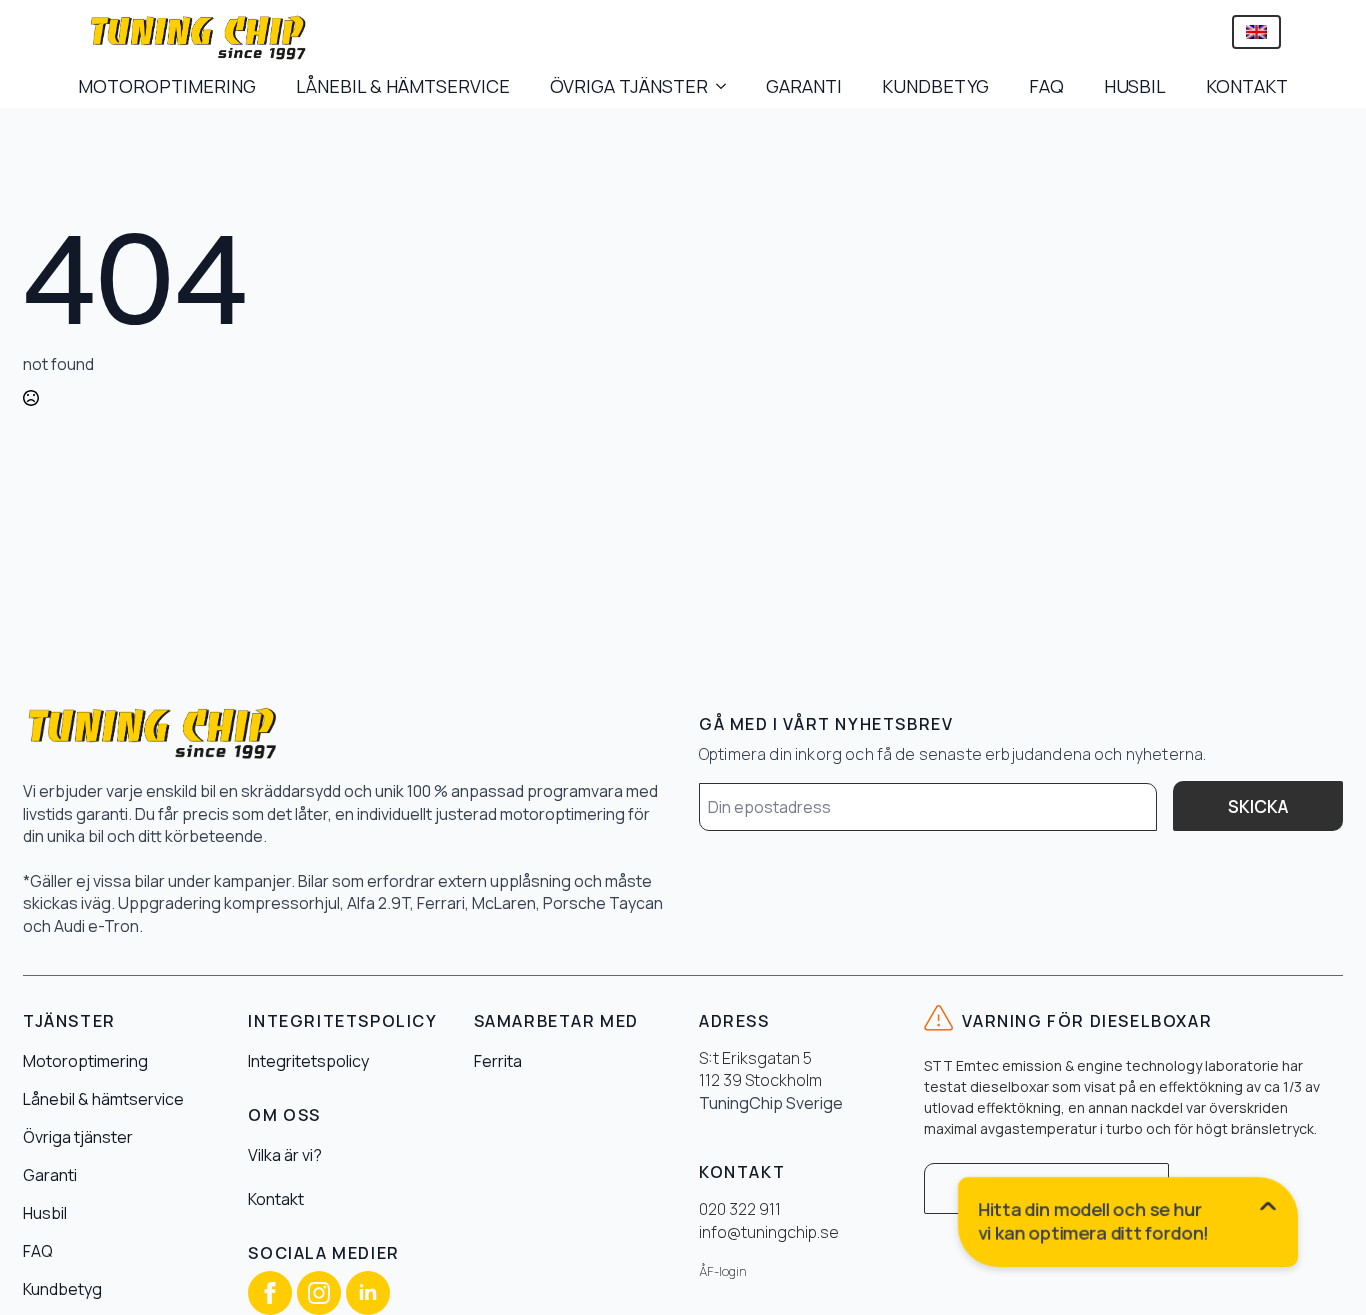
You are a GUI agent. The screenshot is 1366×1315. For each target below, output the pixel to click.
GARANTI (804, 86)
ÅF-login (723, 1271)
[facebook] (270, 1293)
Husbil (45, 1213)
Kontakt (276, 1199)
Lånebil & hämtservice (103, 1099)
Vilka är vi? (285, 1155)
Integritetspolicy (308, 1061)
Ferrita (498, 1061)
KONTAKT (1247, 86)
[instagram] (319, 1293)
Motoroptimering (85, 1061)
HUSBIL (1135, 86)
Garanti (50, 1175)
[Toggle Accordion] (1129, 1226)
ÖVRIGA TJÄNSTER (629, 86)
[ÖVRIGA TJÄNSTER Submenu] (727, 86)
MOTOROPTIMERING (167, 86)
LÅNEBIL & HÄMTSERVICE (403, 86)
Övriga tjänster (78, 1137)
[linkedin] (368, 1293)
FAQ (1046, 86)
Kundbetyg (62, 1289)
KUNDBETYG (935, 86)
